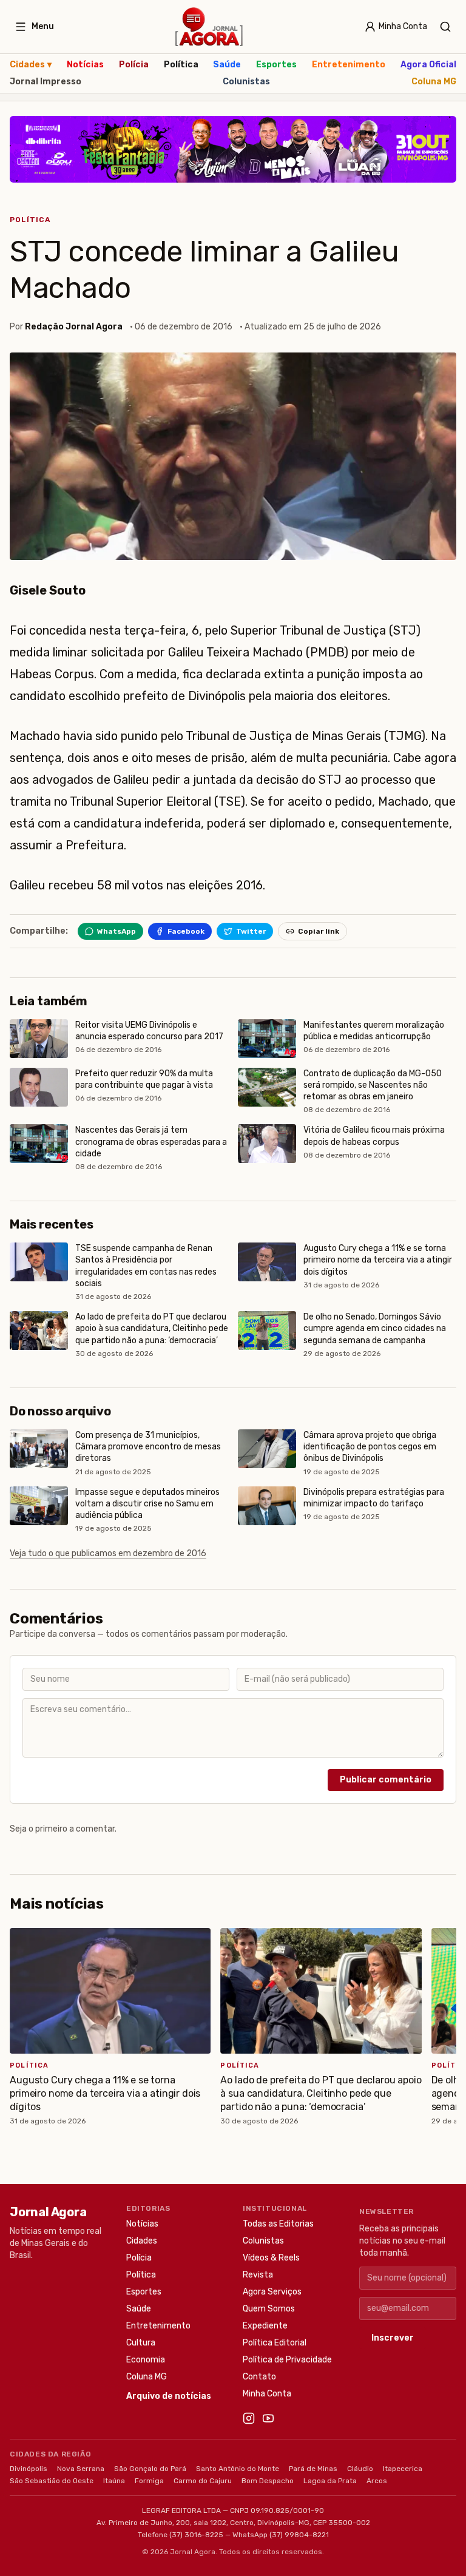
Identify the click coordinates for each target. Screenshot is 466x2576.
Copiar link (319, 931)
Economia (146, 2360)
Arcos (377, 2481)
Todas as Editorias (278, 2224)
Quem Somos (269, 2309)
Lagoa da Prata (330, 2481)
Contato (259, 2377)
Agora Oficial (428, 65)
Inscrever (393, 2338)
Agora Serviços (272, 2292)
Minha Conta (267, 2394)
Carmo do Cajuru (203, 2481)
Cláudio (360, 2469)
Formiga (149, 2481)
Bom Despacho (268, 2481)
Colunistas (246, 82)
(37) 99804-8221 (299, 2535)
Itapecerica (403, 2469)
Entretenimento (349, 65)
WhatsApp (116, 931)
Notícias (85, 65)
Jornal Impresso (46, 82)
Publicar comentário (386, 1780)
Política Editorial (275, 2343)
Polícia (134, 65)
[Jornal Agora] (209, 27)
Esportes (276, 65)
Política (181, 65)
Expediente (265, 2326)
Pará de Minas (313, 2469)
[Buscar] (445, 27)
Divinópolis (29, 2469)
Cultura (141, 2343)
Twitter (251, 931)
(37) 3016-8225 (196, 2535)
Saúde (227, 65)
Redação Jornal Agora (74, 327)
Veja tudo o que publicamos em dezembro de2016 (108, 1553)
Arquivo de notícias (169, 2396)
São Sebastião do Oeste (52, 2481)
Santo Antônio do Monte (238, 2469)
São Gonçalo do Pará (150, 2469)
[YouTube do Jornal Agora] (268, 2418)
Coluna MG (434, 82)
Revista (258, 2275)
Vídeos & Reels (271, 2258)
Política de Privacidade (287, 2360)
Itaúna (114, 2481)
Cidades (31, 65)
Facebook (186, 931)
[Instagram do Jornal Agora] (249, 2418)
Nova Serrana (81, 2469)
